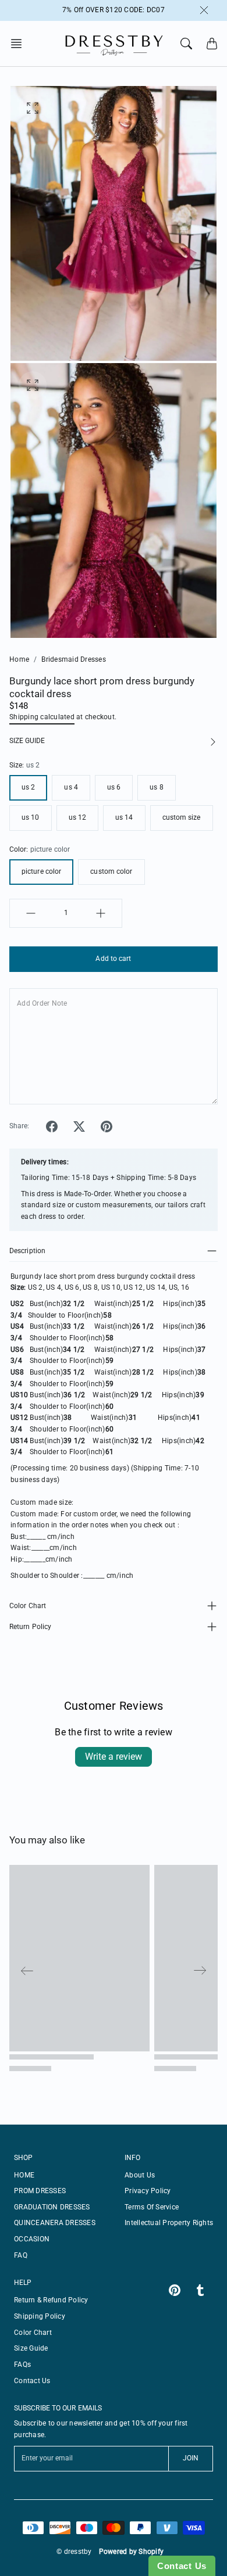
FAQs (22, 2365)
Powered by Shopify (132, 2552)
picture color (41, 871)
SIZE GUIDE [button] (27, 741)
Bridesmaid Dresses (74, 659)
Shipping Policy (40, 2316)
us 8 (156, 787)
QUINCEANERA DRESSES (55, 2223)
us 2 (28, 787)
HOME (24, 2175)
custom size (182, 817)
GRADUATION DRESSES (52, 2207)
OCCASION (32, 2239)
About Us (140, 2175)
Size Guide (31, 2348)
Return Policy (30, 1627)
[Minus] (31, 913)
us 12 (78, 817)
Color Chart (28, 1606)
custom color (111, 871)
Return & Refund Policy (51, 2300)
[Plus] (101, 913)
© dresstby (74, 2552)
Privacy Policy (148, 2191)
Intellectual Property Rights (169, 2223)
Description (27, 1251)
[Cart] (212, 44)
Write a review (114, 1757)
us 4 (71, 787)
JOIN (191, 2458)
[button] (20, 44)
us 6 (114, 787)
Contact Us (32, 2381)
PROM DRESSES (40, 2191)
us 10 (31, 817)
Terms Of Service (152, 2207)
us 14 (124, 817)
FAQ (21, 2255)
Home (19, 659)
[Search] (186, 44)
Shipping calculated (42, 717)
